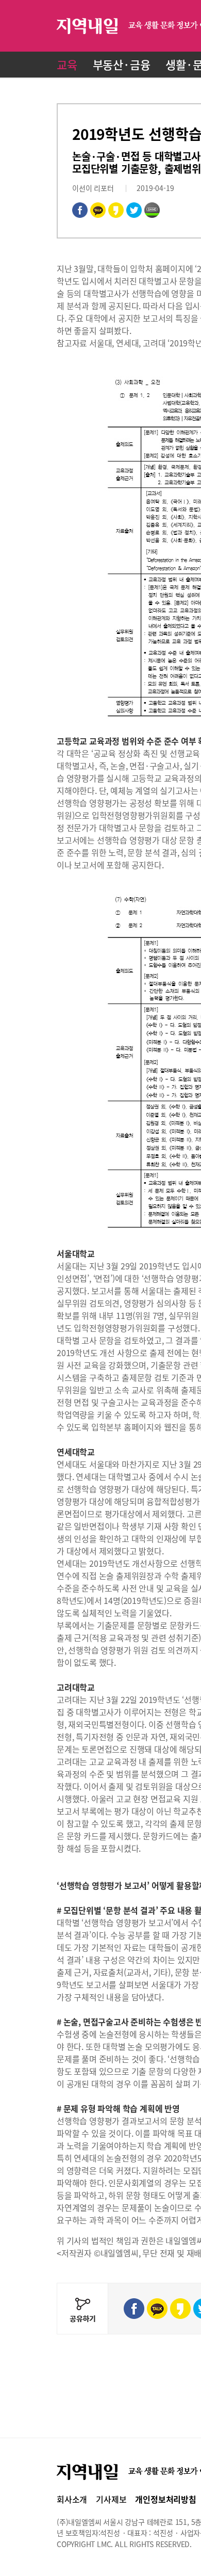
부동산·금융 (122, 64)
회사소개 (72, 2499)
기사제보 (111, 2499)
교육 (67, 64)
